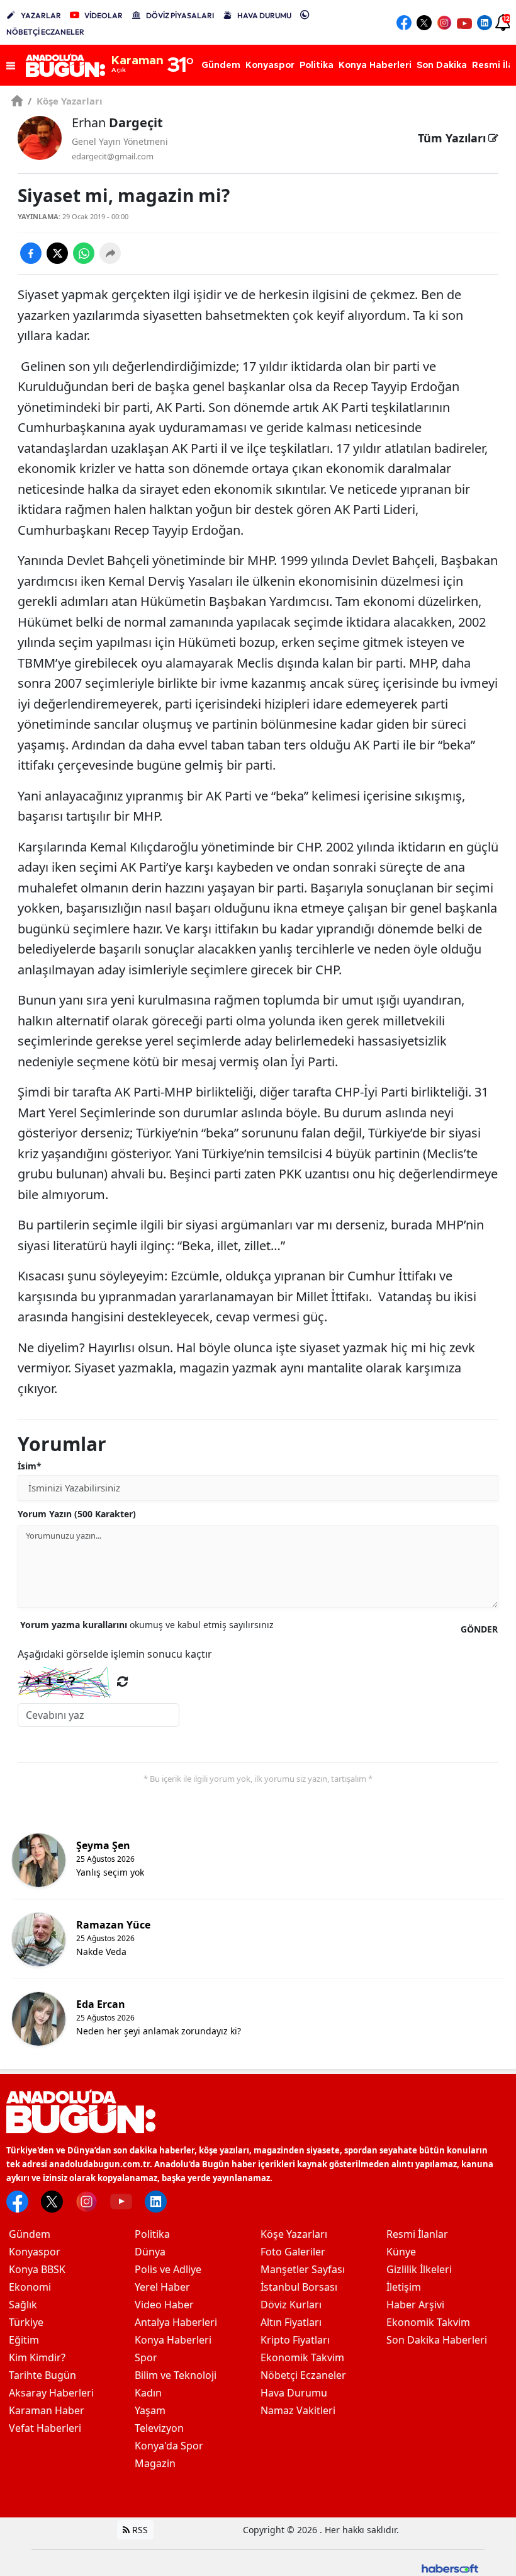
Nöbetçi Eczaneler (303, 2375)
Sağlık (23, 2305)
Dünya (150, 2252)
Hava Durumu (294, 2393)
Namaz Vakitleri (298, 2410)
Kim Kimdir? (37, 2357)
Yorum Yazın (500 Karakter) (77, 1514)
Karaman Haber (47, 2410)
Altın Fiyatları (291, 2322)
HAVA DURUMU (264, 15)
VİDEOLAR (104, 15)
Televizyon (159, 2428)
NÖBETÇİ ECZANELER (45, 32)
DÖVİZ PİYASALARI (180, 15)
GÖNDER (479, 1629)
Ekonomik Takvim (302, 2357)
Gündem (30, 2234)
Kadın (148, 2393)
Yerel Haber (162, 2287)
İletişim (404, 2287)
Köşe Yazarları (65, 101)
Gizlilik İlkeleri (419, 2269)
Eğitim (24, 2340)
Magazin (155, 2463)
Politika (152, 2234)
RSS (139, 2530)
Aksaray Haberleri (51, 2393)
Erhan (117, 123)
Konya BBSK (37, 2269)
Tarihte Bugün (42, 2375)
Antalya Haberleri (176, 2322)
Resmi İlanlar (417, 2234)
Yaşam (150, 2410)
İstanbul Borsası (299, 2287)
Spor (146, 2357)
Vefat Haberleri (45, 2428)
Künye (401, 2252)
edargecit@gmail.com (113, 156)
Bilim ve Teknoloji (176, 2375)
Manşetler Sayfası (303, 2269)
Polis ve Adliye (168, 2269)
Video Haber (164, 2305)
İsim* (30, 1466)
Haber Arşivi (415, 2305)
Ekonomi (30, 2287)
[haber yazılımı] (450, 2567)
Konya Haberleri (173, 2340)
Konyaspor (35, 2252)
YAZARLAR (41, 15)
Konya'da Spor (169, 2446)
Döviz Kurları (291, 2305)
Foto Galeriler (293, 2252)
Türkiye (26, 2322)
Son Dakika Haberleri (437, 2340)
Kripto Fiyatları (295, 2340)
